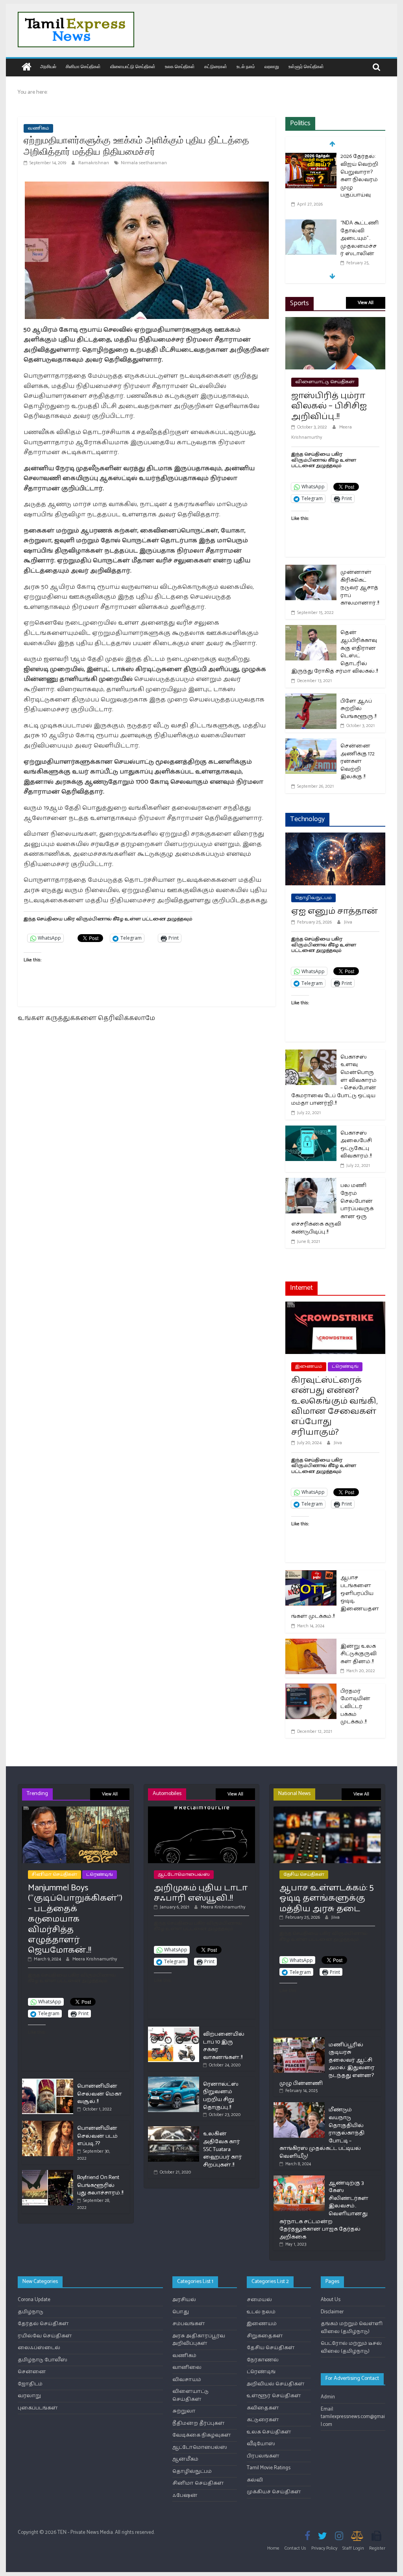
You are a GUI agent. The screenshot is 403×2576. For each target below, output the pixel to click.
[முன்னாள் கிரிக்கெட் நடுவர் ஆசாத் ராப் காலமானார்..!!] (311, 570)
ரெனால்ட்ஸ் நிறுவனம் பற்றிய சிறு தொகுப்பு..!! (221, 2096)
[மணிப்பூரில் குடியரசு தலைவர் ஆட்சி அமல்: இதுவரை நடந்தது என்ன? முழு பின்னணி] (299, 2041)
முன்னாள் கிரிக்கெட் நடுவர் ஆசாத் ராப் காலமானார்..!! (360, 588)
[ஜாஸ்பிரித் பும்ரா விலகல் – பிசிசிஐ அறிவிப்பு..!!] (335, 322)
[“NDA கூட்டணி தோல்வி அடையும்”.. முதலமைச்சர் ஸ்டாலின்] (311, 224)
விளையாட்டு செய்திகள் (133, 66)
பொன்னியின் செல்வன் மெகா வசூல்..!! (100, 2094)
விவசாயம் (187, 2380)
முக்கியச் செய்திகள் (274, 2492)
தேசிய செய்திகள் (304, 1874)
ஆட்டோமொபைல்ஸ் (184, 1874)
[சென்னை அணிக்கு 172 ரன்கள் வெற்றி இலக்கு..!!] (311, 743)
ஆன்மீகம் (185, 2459)
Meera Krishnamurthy (95, 1959)
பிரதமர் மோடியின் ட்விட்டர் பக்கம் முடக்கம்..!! (355, 1707)
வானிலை (187, 2367)
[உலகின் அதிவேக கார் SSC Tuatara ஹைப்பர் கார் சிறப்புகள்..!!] (174, 2130)
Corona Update (34, 2300)
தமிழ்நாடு (31, 2312)
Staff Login (353, 2548)
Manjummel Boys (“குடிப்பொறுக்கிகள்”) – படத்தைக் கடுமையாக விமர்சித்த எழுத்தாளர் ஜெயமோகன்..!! (75, 1919)
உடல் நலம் (246, 66)
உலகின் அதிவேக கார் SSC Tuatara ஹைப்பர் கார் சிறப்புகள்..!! (223, 2149)
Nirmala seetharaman (144, 163)
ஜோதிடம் (30, 2384)
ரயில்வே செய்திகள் (45, 2336)
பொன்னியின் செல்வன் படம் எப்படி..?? (97, 2136)
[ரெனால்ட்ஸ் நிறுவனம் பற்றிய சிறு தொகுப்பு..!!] (174, 2080)
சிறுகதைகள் (265, 2336)
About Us (331, 2300)
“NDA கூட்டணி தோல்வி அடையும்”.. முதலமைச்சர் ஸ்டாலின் (360, 238)
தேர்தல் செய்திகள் (43, 2324)
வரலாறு (272, 66)
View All (366, 303)
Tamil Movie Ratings (269, 2468)
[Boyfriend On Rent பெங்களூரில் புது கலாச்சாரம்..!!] (48, 2173)
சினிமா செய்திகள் (83, 66)
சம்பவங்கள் (189, 2324)
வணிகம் (38, 128)
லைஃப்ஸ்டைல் (39, 2348)
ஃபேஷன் (185, 2495)
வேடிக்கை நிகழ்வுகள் (202, 2435)
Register (377, 2548)
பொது (181, 2312)
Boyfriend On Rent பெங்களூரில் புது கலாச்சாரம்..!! (100, 2185)
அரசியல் (48, 66)
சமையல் (259, 2300)
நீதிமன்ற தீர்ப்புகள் (199, 2423)
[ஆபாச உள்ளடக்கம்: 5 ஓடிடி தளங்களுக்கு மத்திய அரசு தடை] (327, 1810)
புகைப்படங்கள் (38, 2408)
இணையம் (309, 1366)
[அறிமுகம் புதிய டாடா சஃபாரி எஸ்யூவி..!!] (202, 1810)
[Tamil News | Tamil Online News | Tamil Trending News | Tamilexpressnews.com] (27, 68)
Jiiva (348, 922)
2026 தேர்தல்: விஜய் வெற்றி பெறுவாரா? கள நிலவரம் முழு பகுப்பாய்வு (359, 176)
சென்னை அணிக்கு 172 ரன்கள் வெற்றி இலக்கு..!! (358, 761)
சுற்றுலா (184, 2411)
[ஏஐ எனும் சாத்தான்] (335, 837)
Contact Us (295, 2548)
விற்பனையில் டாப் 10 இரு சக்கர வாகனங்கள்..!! (224, 2046)
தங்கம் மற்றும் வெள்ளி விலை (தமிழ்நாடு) (352, 2328)
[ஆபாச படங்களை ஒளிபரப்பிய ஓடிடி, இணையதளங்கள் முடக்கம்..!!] (311, 1575)
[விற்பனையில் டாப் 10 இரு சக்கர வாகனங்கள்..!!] (174, 2030)
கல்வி (255, 2480)
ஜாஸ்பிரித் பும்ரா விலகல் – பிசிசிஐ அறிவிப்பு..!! (329, 406)
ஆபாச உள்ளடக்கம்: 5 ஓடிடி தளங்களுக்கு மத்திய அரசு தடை (326, 1898)
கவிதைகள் (263, 2408)
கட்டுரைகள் (216, 66)
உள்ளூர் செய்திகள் (306, 66)
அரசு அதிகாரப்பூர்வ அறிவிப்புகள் (199, 2340)
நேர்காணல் (263, 2360)
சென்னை (32, 2372)
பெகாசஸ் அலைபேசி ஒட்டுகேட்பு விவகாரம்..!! (356, 1145)
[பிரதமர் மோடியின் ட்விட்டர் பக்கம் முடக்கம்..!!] (311, 1689)
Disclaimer (332, 2312)
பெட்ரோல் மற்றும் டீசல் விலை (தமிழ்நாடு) (351, 2347)
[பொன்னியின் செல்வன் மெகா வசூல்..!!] (48, 2082)
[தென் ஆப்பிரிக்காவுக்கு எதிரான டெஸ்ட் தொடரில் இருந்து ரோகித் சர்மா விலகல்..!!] (311, 630)
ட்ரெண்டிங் (345, 1366)
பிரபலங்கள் (263, 2456)
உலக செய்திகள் (180, 66)
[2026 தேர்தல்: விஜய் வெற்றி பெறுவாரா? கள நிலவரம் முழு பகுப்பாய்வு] (311, 157)
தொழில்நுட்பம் (313, 898)
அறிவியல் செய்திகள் (276, 2384)
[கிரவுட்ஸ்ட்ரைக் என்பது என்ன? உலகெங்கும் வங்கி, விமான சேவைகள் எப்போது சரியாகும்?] (335, 1307)
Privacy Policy (324, 2548)
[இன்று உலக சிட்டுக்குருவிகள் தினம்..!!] (311, 1644)
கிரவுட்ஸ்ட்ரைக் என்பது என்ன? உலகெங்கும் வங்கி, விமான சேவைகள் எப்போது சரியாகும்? (334, 1406)
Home (273, 2548)
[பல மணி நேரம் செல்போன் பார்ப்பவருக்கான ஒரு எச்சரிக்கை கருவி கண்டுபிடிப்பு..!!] (311, 1183)
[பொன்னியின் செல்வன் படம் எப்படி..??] (48, 2124)
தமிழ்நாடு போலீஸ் (43, 2360)
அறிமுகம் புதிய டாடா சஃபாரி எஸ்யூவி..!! (201, 1893)
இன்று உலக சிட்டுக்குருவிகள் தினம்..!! (359, 1654)
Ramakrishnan (94, 163)
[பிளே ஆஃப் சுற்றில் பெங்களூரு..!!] (311, 698)
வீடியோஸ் (261, 2444)
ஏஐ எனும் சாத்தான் (335, 911)
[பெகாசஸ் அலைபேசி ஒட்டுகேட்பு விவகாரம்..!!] (311, 1130)
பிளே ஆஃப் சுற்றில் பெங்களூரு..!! (358, 709)
